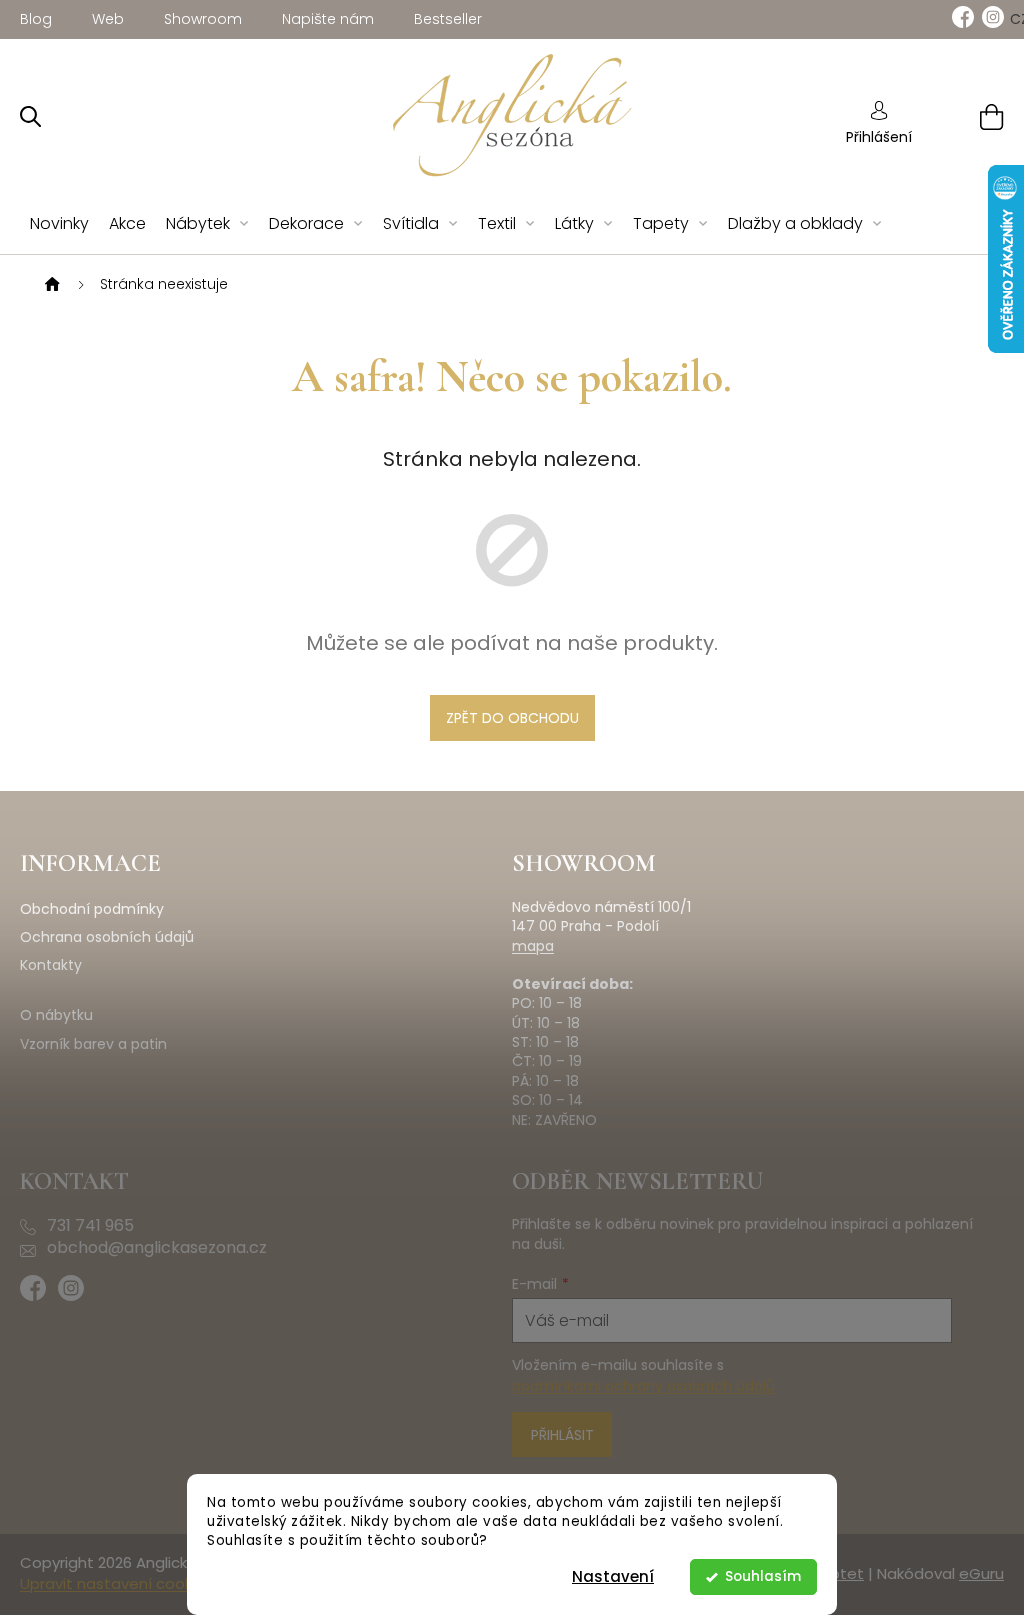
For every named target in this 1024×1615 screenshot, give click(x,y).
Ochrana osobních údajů (107, 937)
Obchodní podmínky (92, 909)
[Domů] (50, 285)
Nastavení (613, 1576)
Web (108, 19)
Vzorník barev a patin (93, 1044)
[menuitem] (59, 224)
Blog (36, 19)
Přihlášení (879, 137)
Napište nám (328, 19)
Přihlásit (562, 1435)
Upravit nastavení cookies (116, 1583)
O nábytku (56, 1015)
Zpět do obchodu (512, 718)
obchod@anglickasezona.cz (157, 1248)
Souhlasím (763, 1576)
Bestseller (448, 19)
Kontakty (51, 965)
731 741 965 (90, 1226)
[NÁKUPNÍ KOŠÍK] (966, 116)
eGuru (981, 1573)
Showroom (203, 19)
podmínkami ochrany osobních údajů (643, 1386)
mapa (533, 946)
